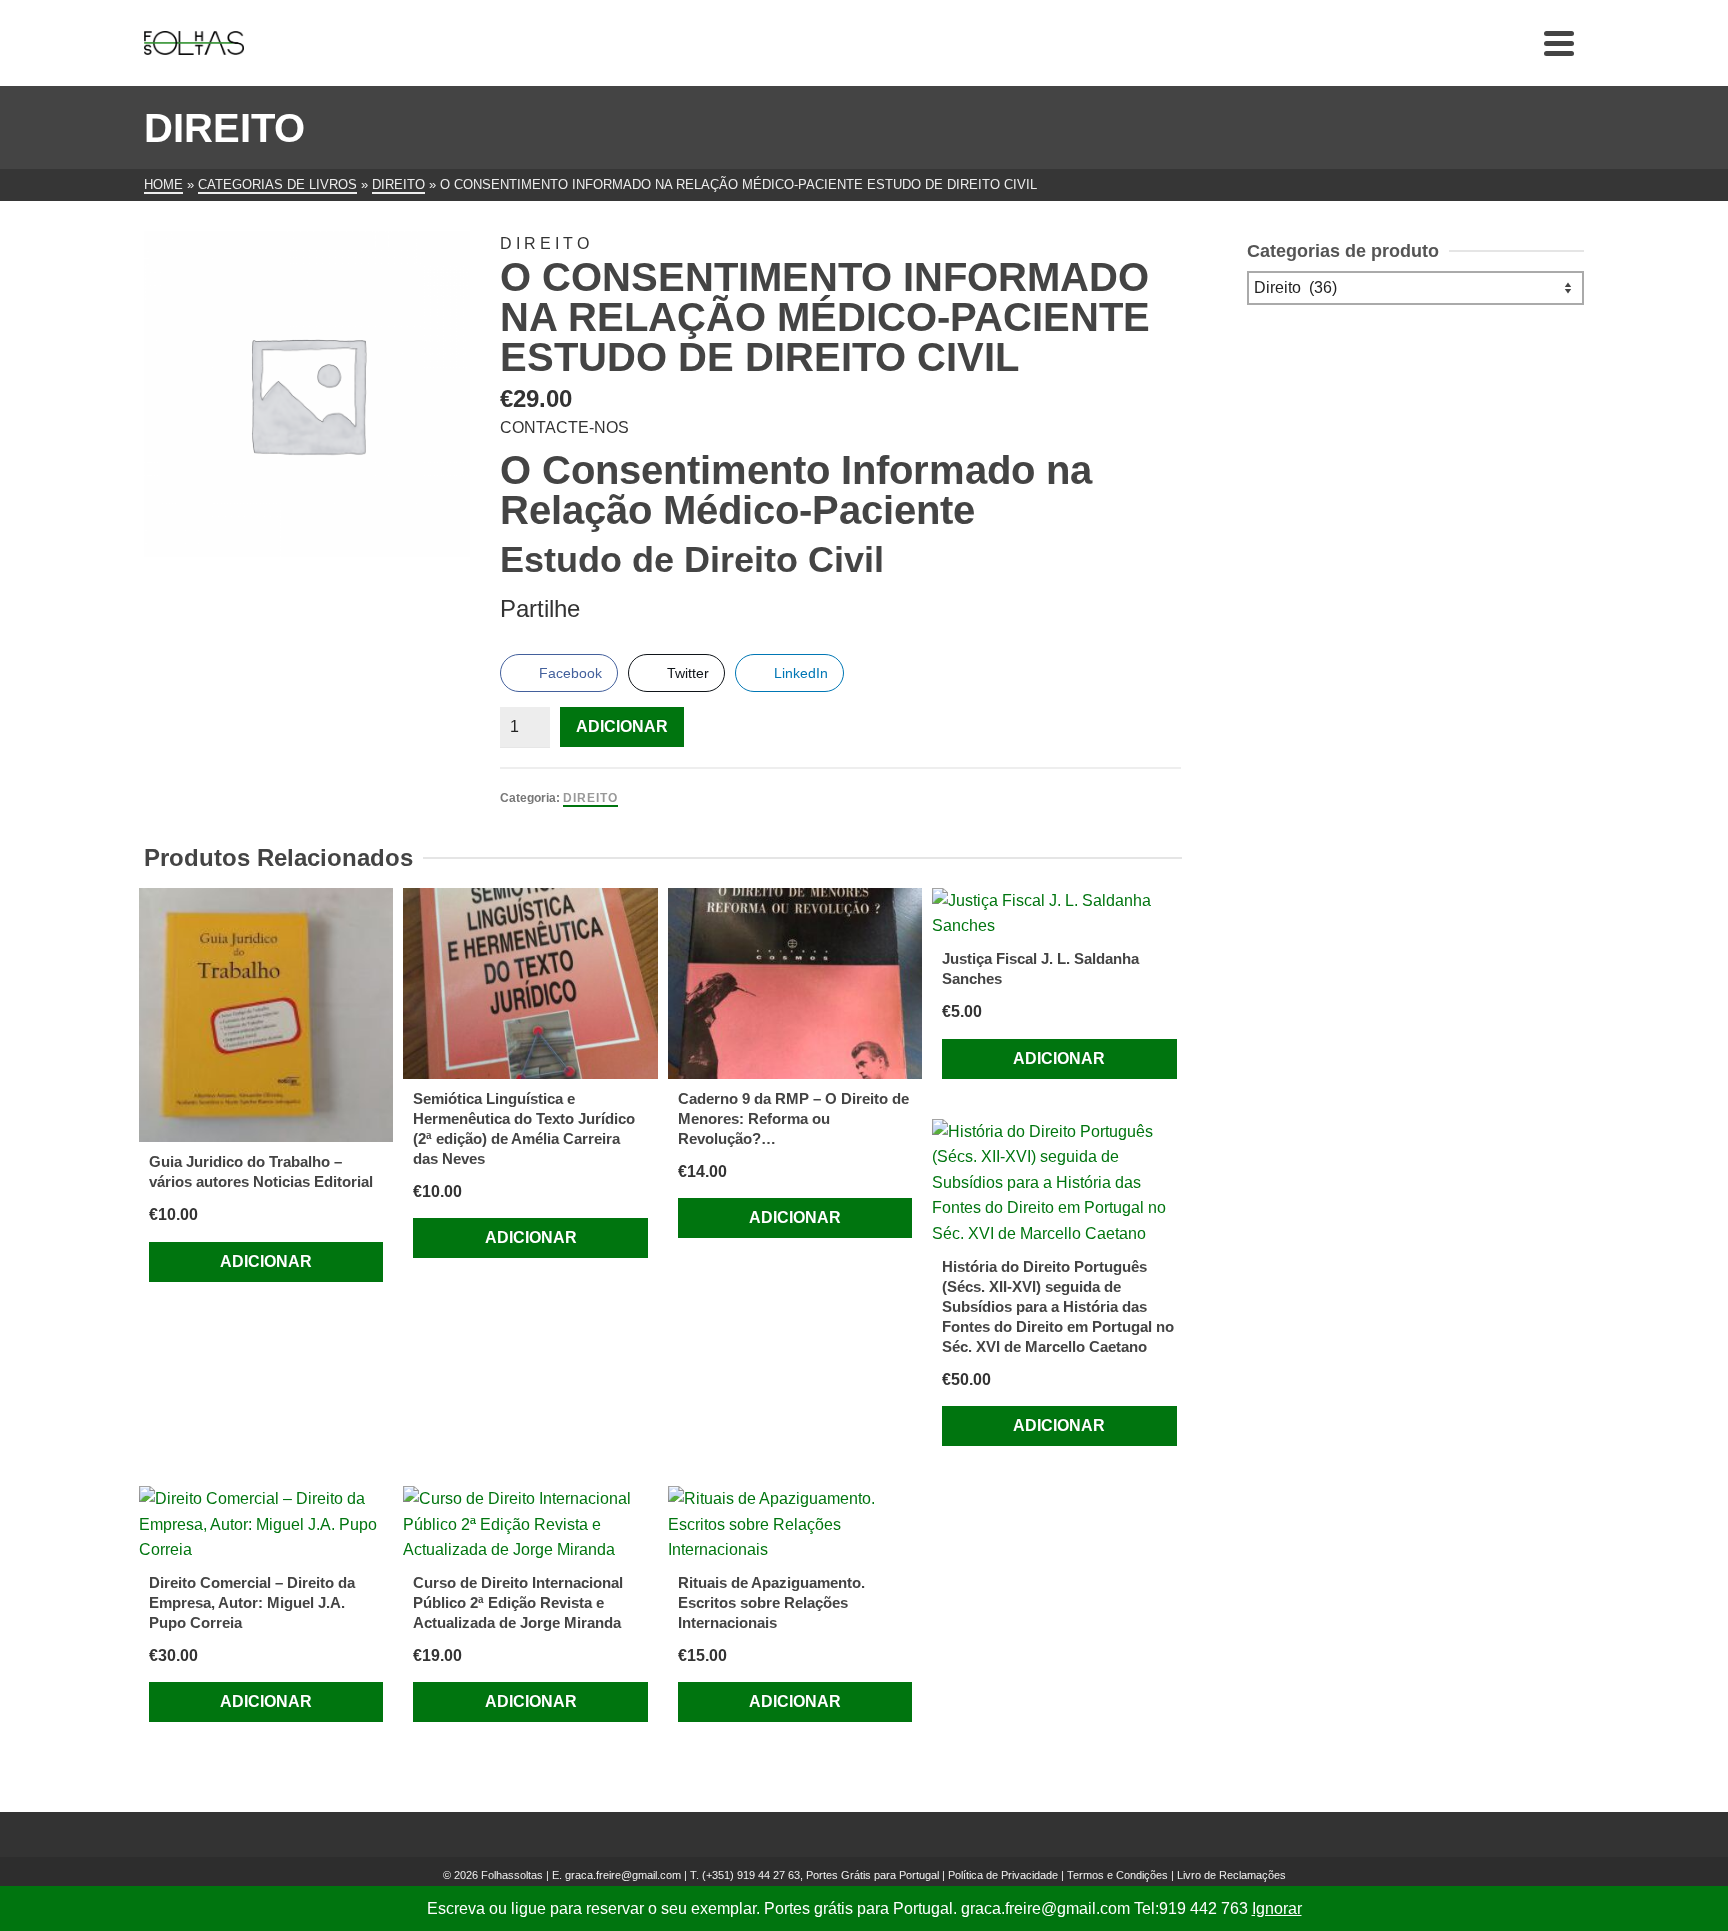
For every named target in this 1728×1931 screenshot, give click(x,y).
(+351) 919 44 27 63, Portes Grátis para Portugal (822, 1875)
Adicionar (622, 726)
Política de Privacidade (1003, 1875)
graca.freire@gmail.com (623, 1875)
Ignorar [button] (1277, 1908)
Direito (590, 798)
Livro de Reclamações (1231, 1875)
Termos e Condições (1117, 1875)
